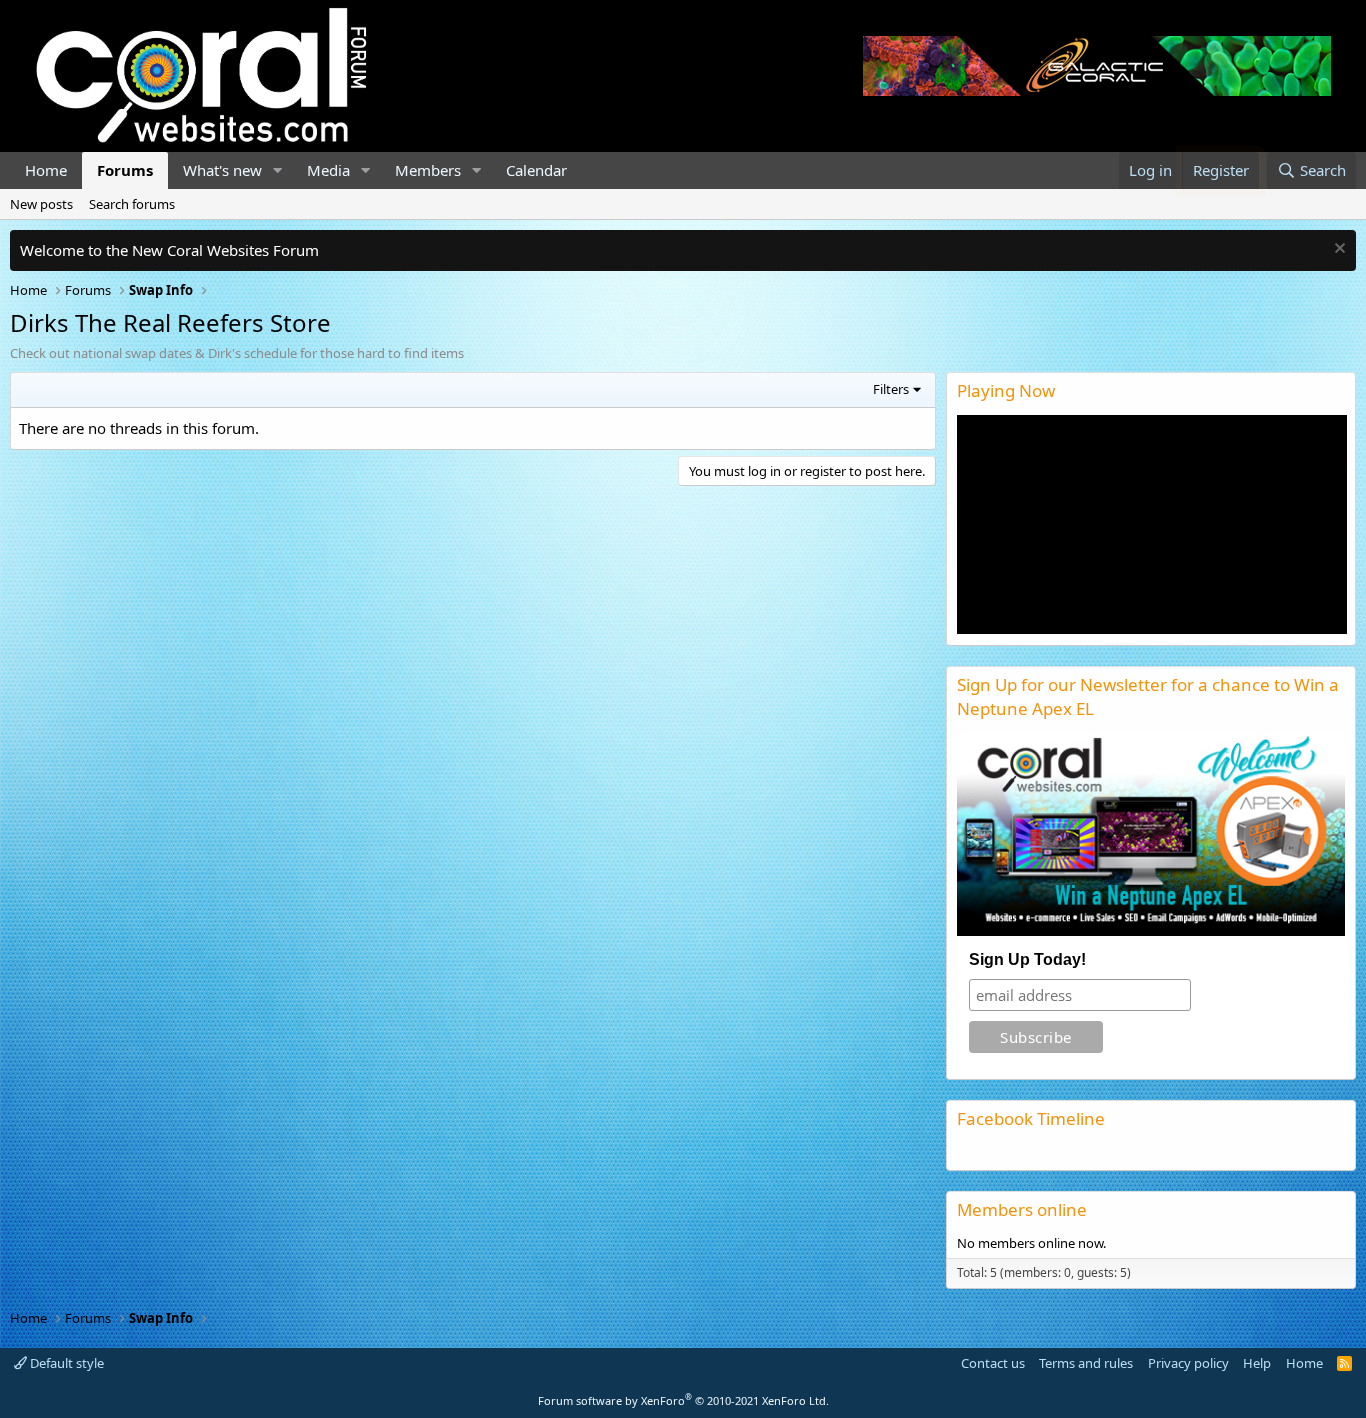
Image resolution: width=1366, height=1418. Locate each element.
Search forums (132, 204)
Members (428, 170)
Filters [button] (891, 389)
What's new (222, 170)
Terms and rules (1086, 1363)
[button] (278, 170)
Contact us (993, 1363)
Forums (125, 170)
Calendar (536, 170)
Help (1257, 1363)
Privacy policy (1188, 1363)
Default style (65, 1363)
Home (46, 170)
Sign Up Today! (1027, 959)
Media (328, 170)
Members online (1022, 1209)
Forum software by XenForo (683, 1400)
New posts (41, 204)
